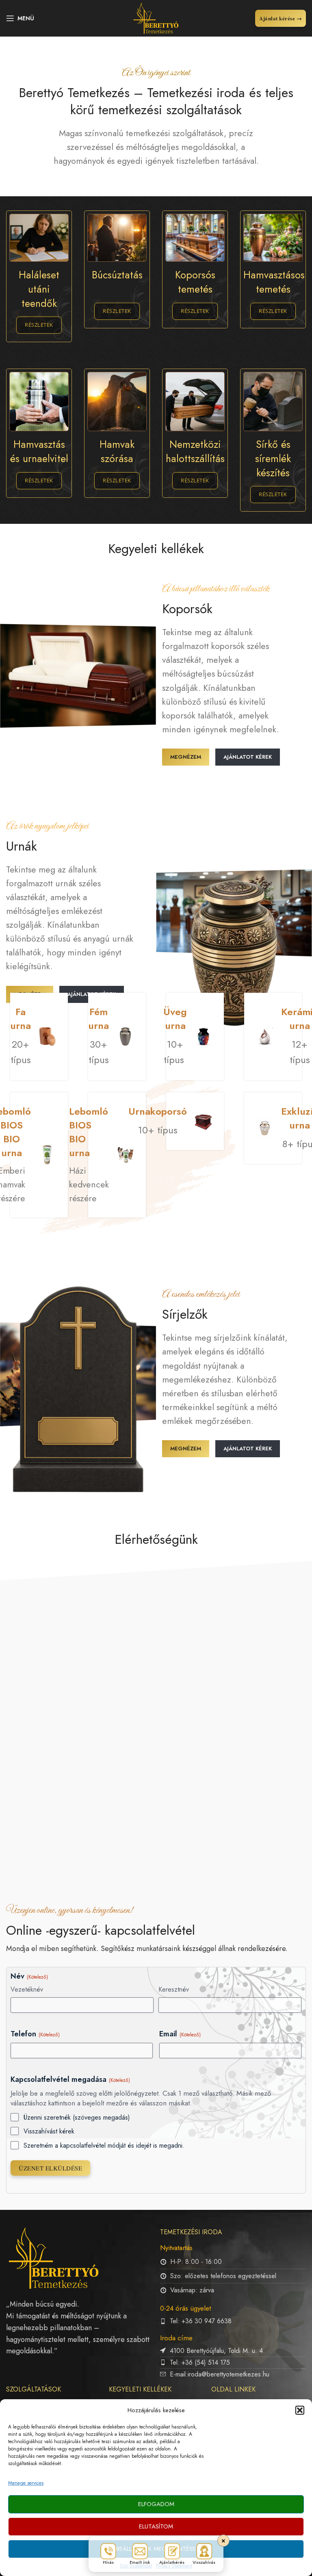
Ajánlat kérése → (281, 18)
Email (180, 2034)
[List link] (233, 2321)
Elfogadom (156, 2504)
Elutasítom (156, 2526)
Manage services (26, 2483)
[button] (300, 2410)
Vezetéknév (27, 1990)
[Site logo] (156, 17)
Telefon (35, 2034)
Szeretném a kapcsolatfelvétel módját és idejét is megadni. (104, 2146)
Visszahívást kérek (49, 2131)
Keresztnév (174, 1990)
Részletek (39, 325)
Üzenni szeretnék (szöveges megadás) (77, 2118)
